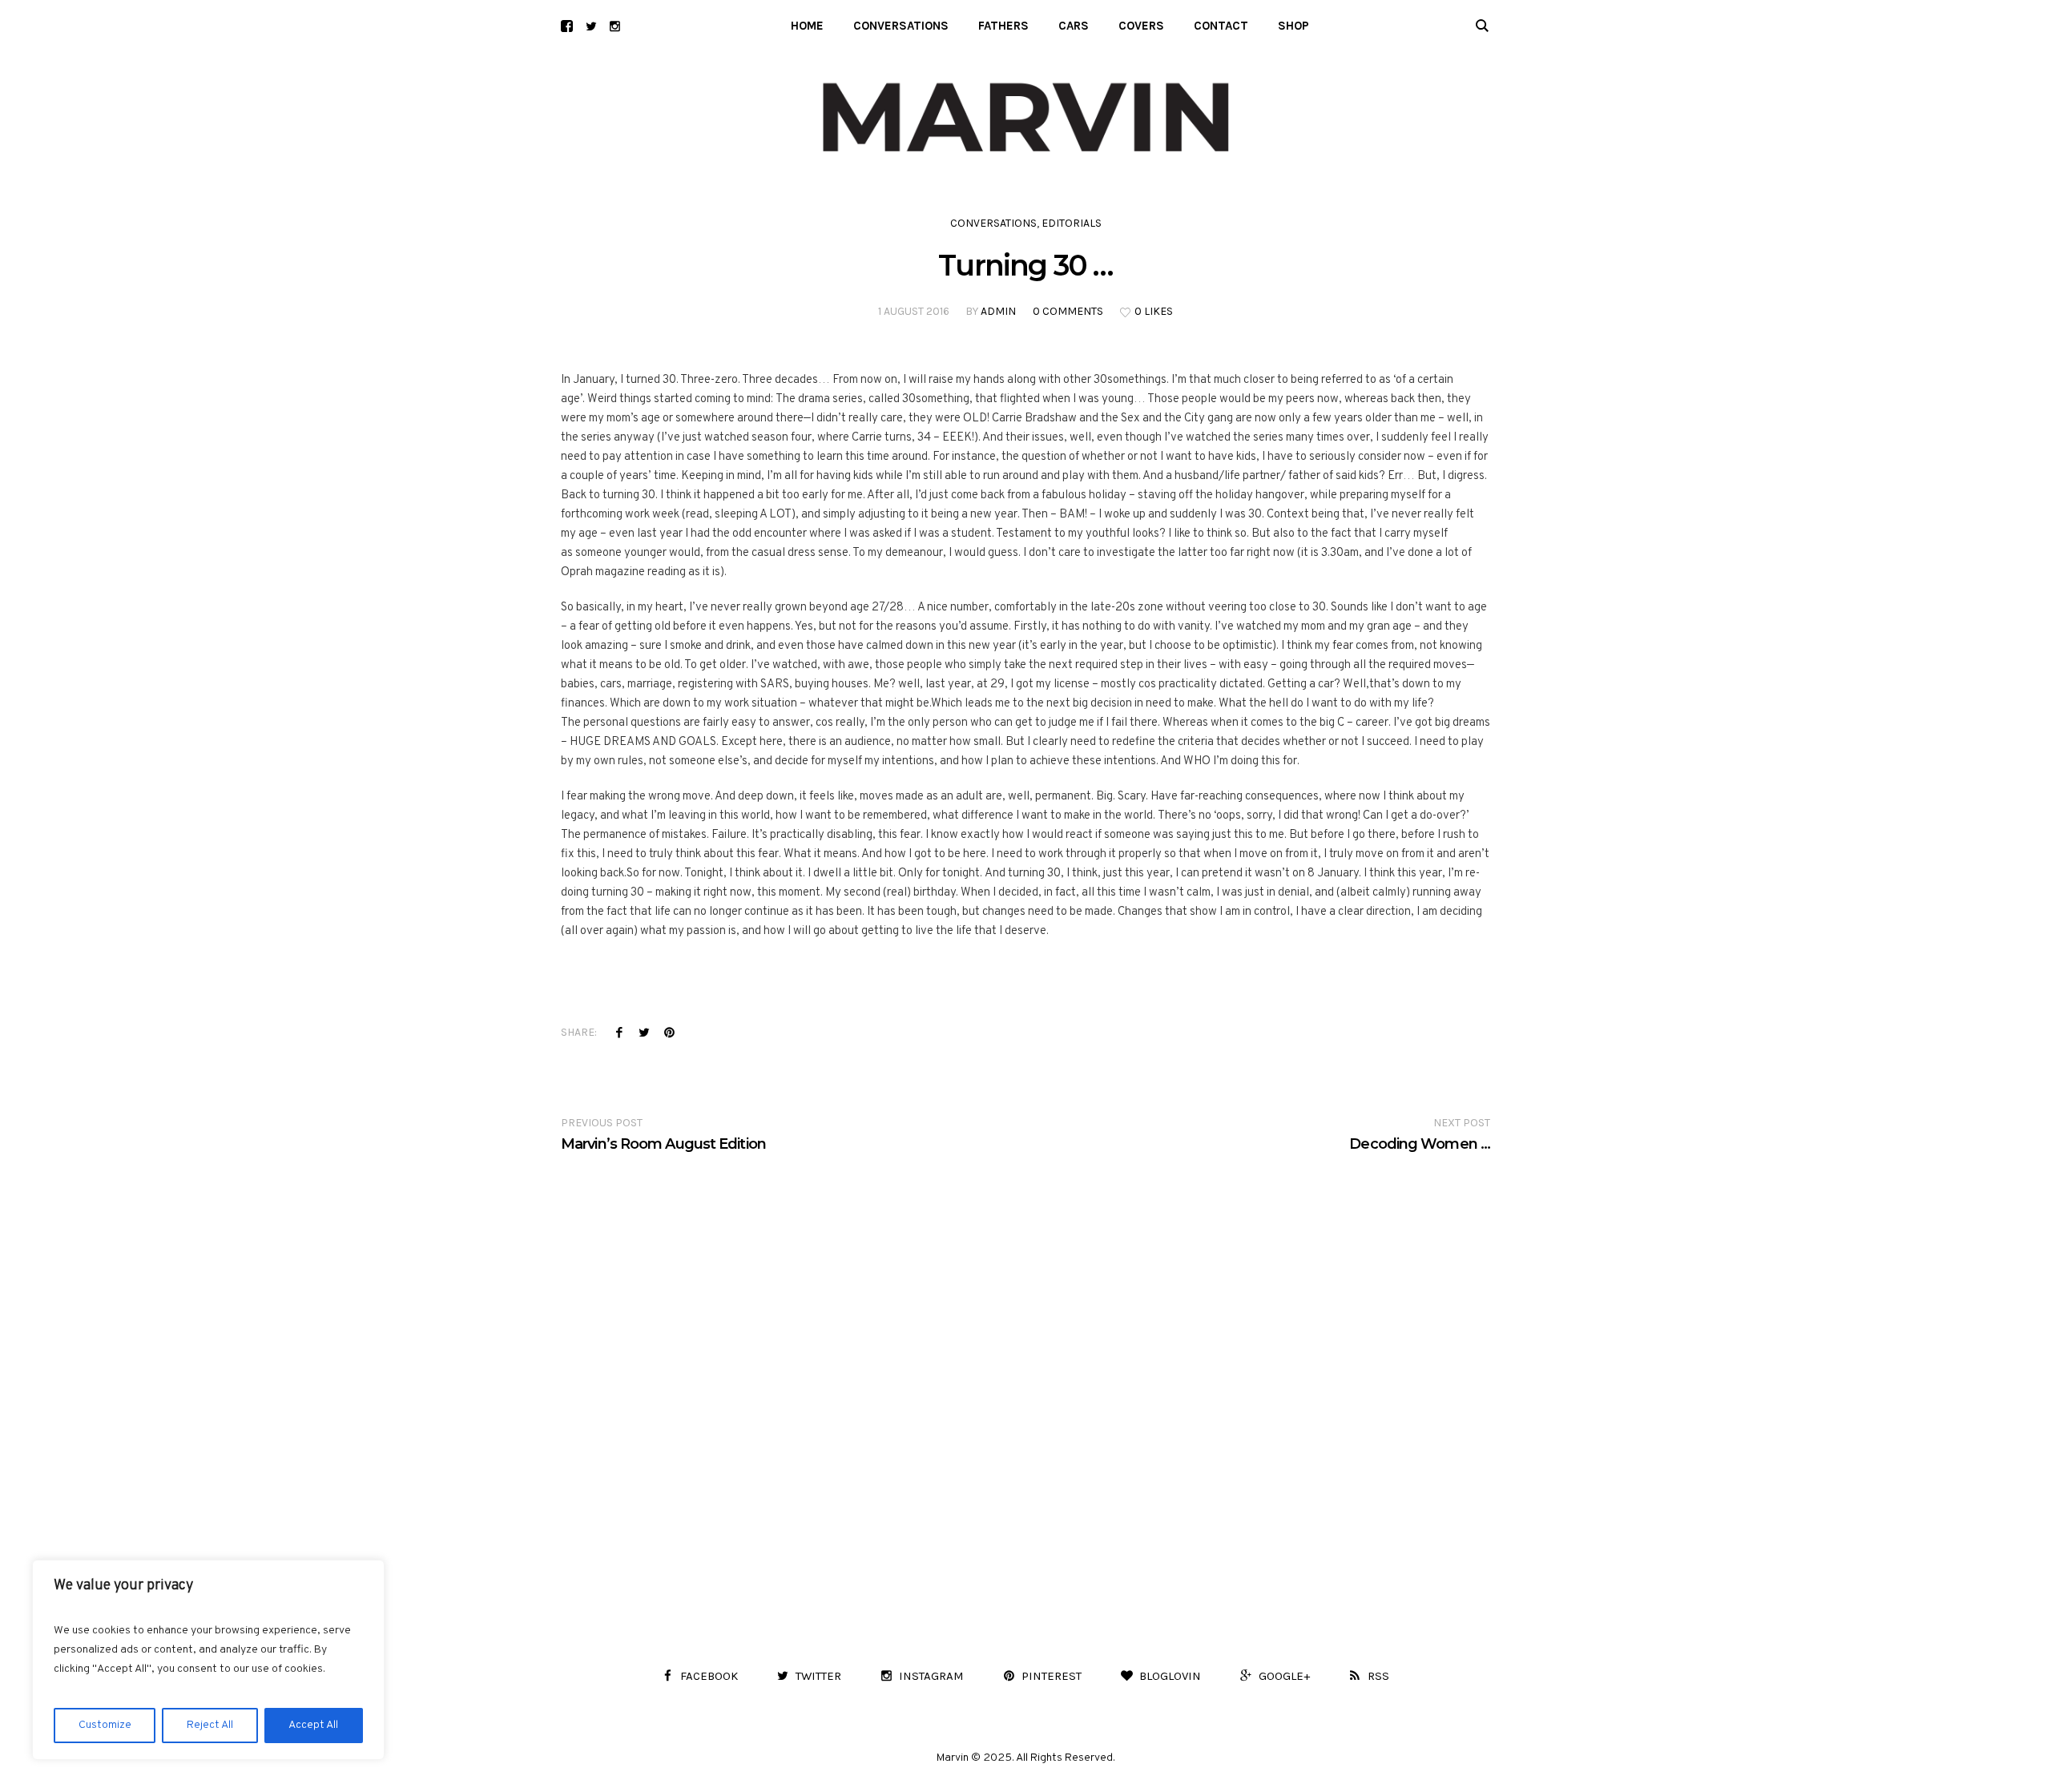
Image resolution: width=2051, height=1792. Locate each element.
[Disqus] (1025, 1354)
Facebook (619, 1032)
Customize (105, 1725)
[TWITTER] (591, 26)
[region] (208, 1660)
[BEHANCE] (567, 26)
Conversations (993, 223)
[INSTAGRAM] (615, 26)
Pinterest (669, 1032)
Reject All (210, 1725)
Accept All (313, 1725)
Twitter (644, 1032)
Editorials (1072, 223)
